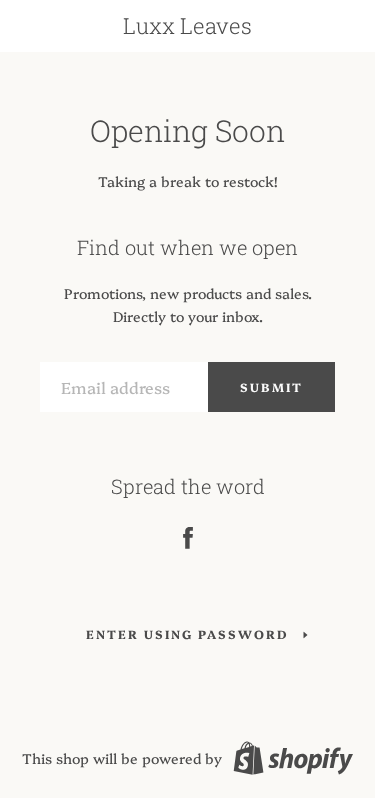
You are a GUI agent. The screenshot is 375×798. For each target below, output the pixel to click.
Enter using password (187, 633)
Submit (271, 386)
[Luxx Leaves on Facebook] (188, 534)
